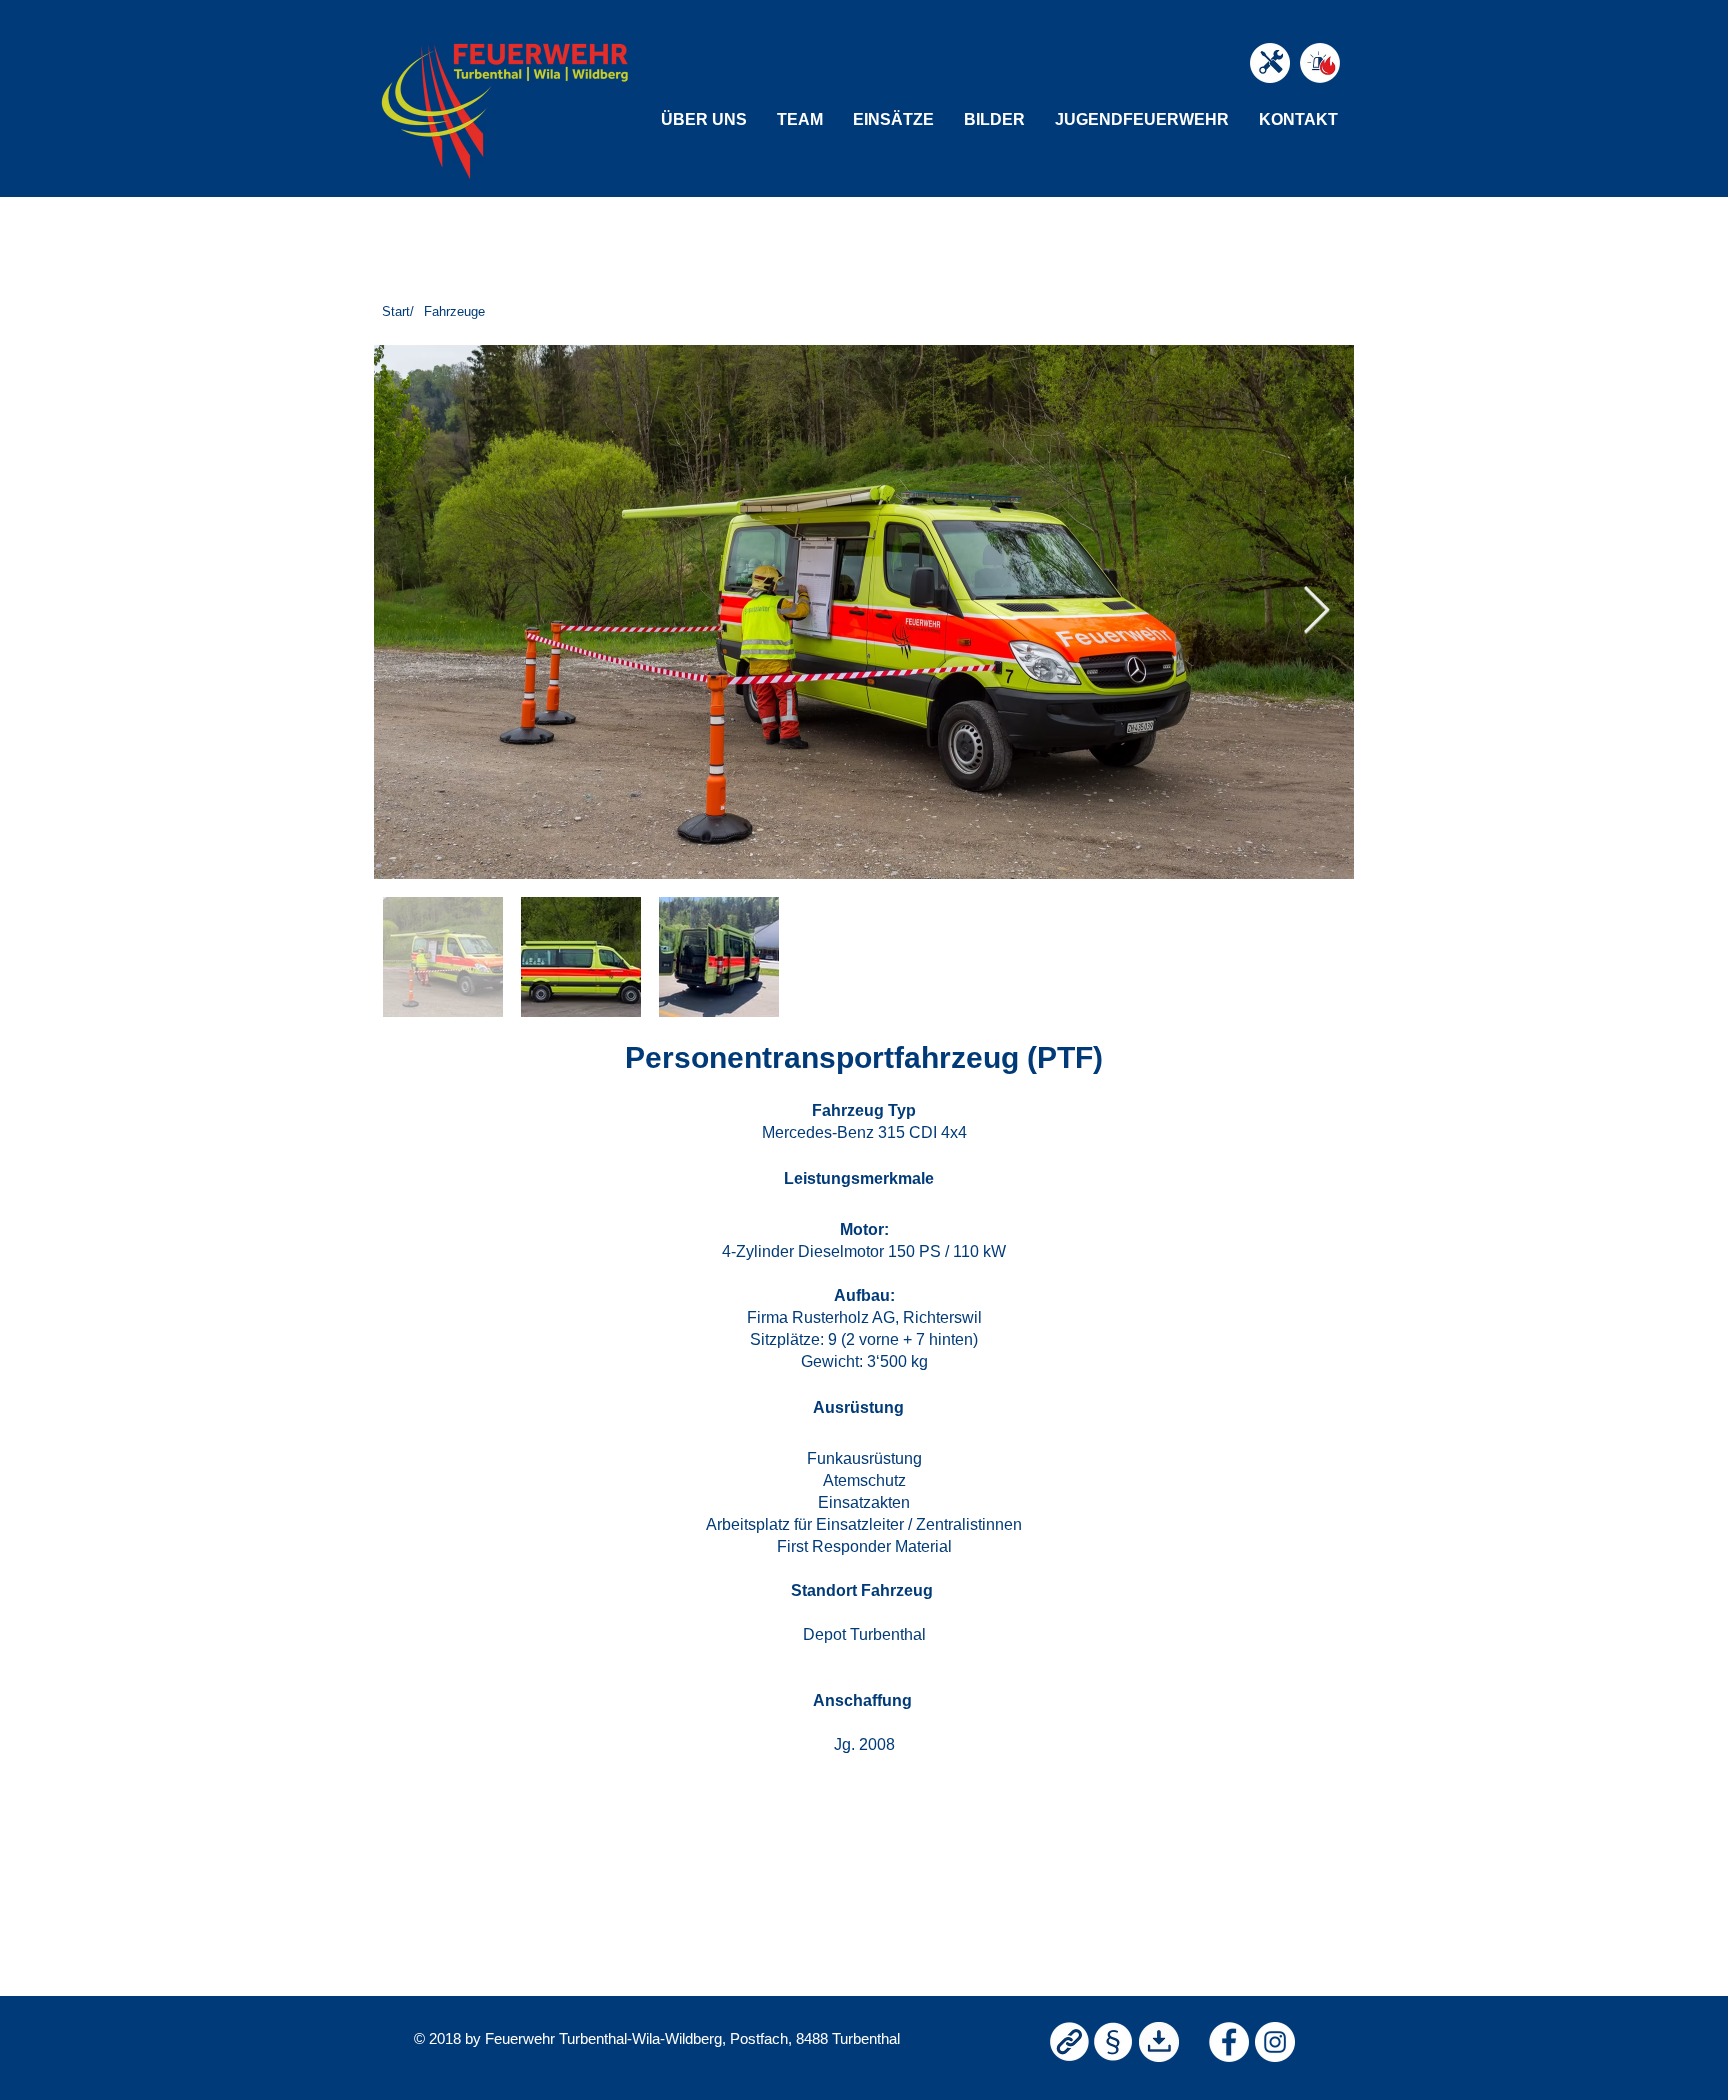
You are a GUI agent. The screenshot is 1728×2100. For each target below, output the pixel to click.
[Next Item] (1316, 612)
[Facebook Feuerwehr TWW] (1229, 2042)
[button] (704, 119)
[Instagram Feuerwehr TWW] (1275, 2042)
